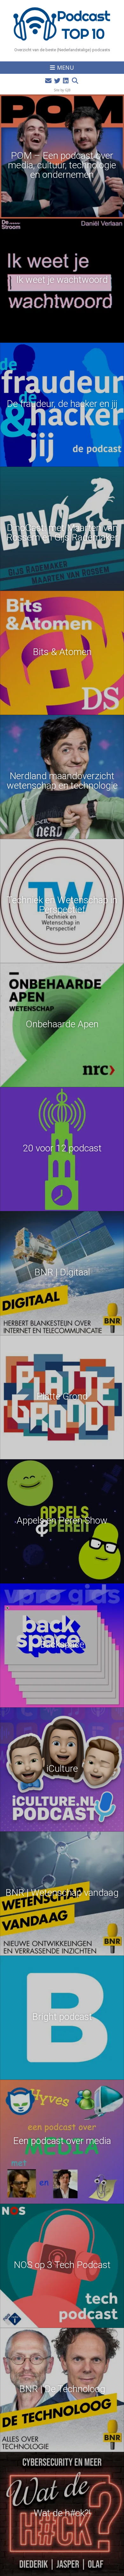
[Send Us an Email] (48, 81)
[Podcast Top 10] (62, 24)
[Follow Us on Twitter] (57, 81)
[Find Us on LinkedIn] (66, 81)
